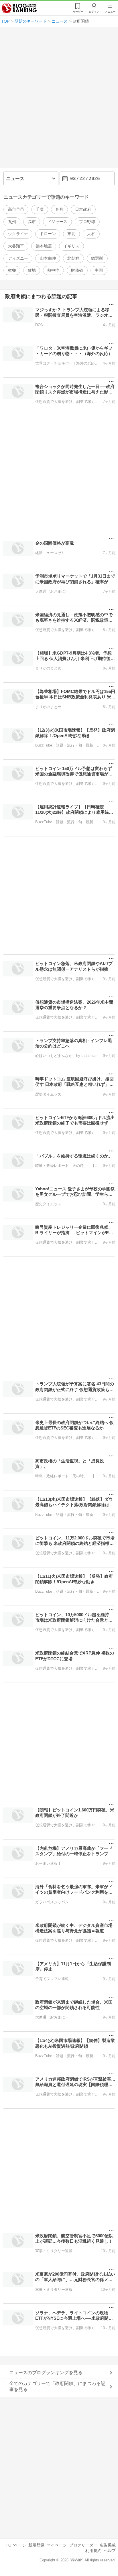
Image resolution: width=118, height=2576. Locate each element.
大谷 (91, 234)
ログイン (94, 12)
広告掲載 (108, 2545)
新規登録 (36, 2545)
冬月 (59, 209)
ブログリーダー (83, 2545)
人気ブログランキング (19, 8)
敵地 (32, 270)
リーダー (78, 12)
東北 (71, 234)
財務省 (77, 270)
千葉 (40, 209)
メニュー (110, 12)
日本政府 (83, 209)
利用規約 (93, 2551)
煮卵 (12, 270)
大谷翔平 (16, 246)
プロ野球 (87, 222)
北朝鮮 (73, 258)
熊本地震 (44, 246)
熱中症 (53, 270)
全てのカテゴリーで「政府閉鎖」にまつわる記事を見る (57, 2386)
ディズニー (18, 258)
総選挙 (97, 258)
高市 (32, 222)
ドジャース (57, 222)
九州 (12, 222)
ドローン (48, 234)
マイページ (57, 2545)
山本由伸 (48, 258)
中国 (99, 270)
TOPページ (16, 2545)
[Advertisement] (59, 100)
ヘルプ (110, 2551)
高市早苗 (16, 209)
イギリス (71, 246)
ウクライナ (18, 234)
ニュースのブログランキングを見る (46, 2373)
